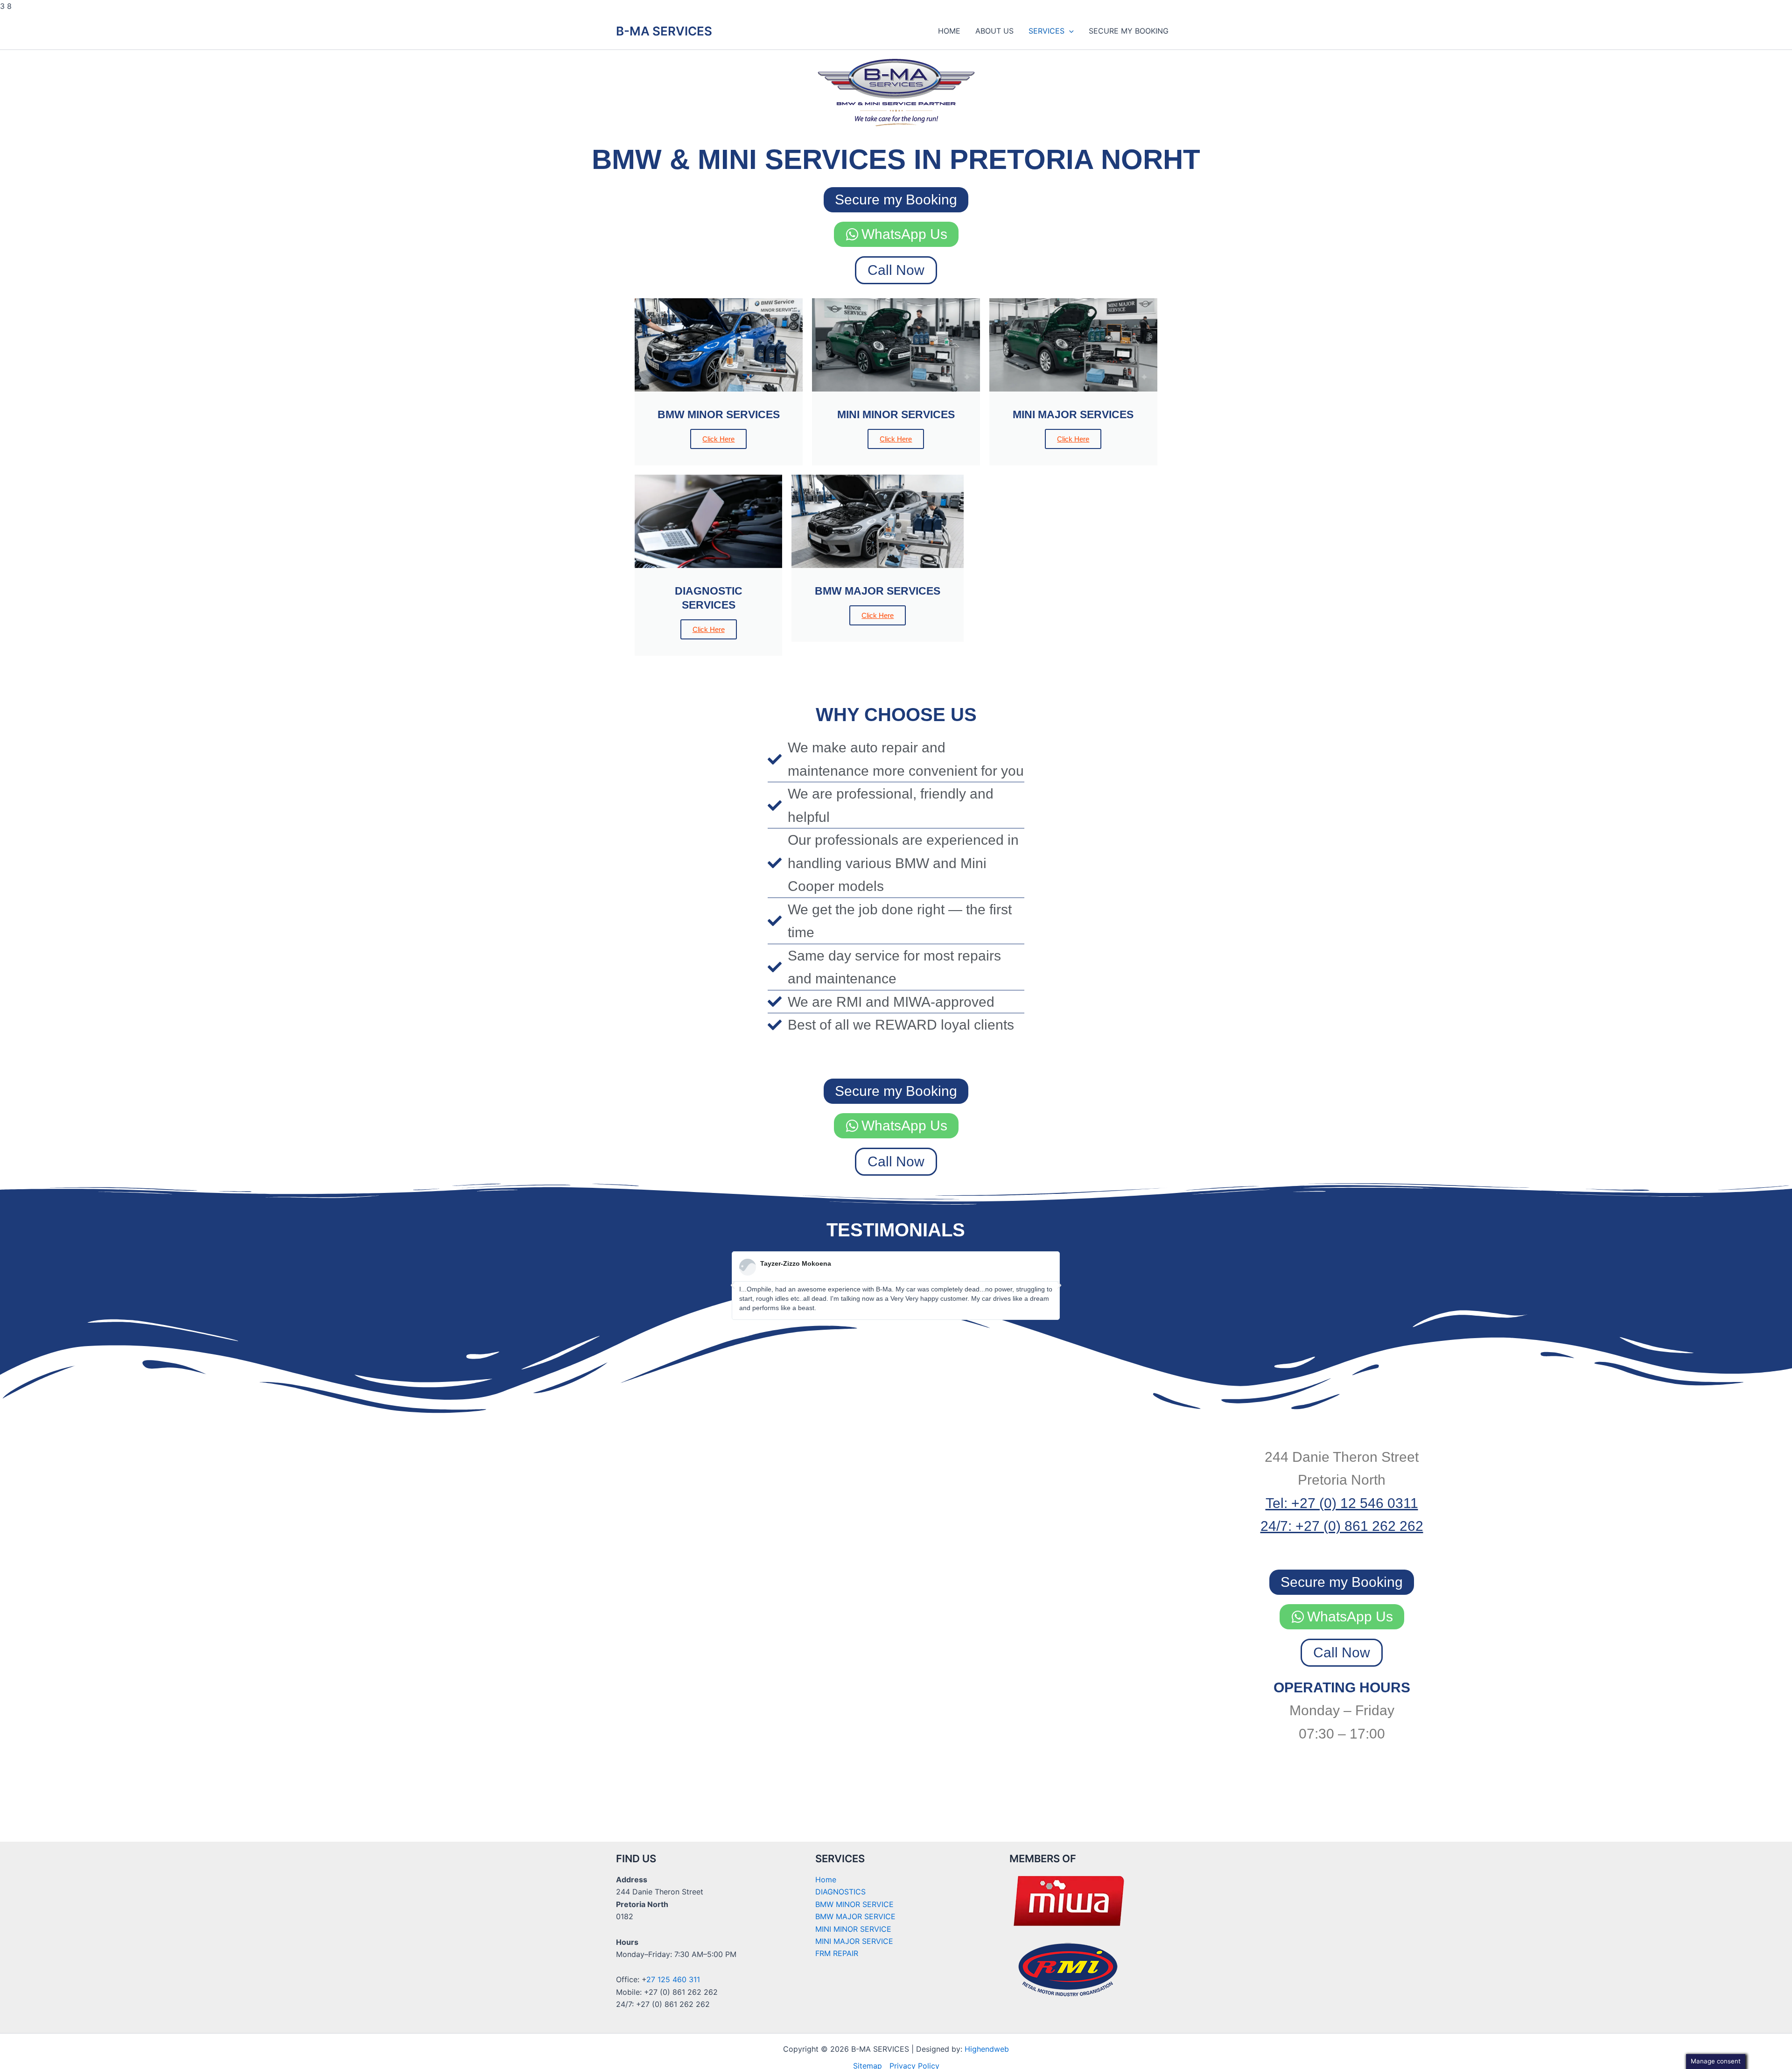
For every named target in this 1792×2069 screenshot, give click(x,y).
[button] (1069, 31)
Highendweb (987, 2049)
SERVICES (1046, 31)
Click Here (718, 439)
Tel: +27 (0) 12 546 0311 (1342, 1503)
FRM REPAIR (837, 1953)
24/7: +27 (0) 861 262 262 (1342, 1526)
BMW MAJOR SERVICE (855, 1916)
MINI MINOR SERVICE (853, 1929)
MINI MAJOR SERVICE (854, 1941)
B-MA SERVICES (664, 31)
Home (826, 1880)
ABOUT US (994, 31)
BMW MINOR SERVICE (854, 1904)
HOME (949, 31)
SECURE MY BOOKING (1129, 31)
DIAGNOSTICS (840, 1892)
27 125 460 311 (673, 1979)
